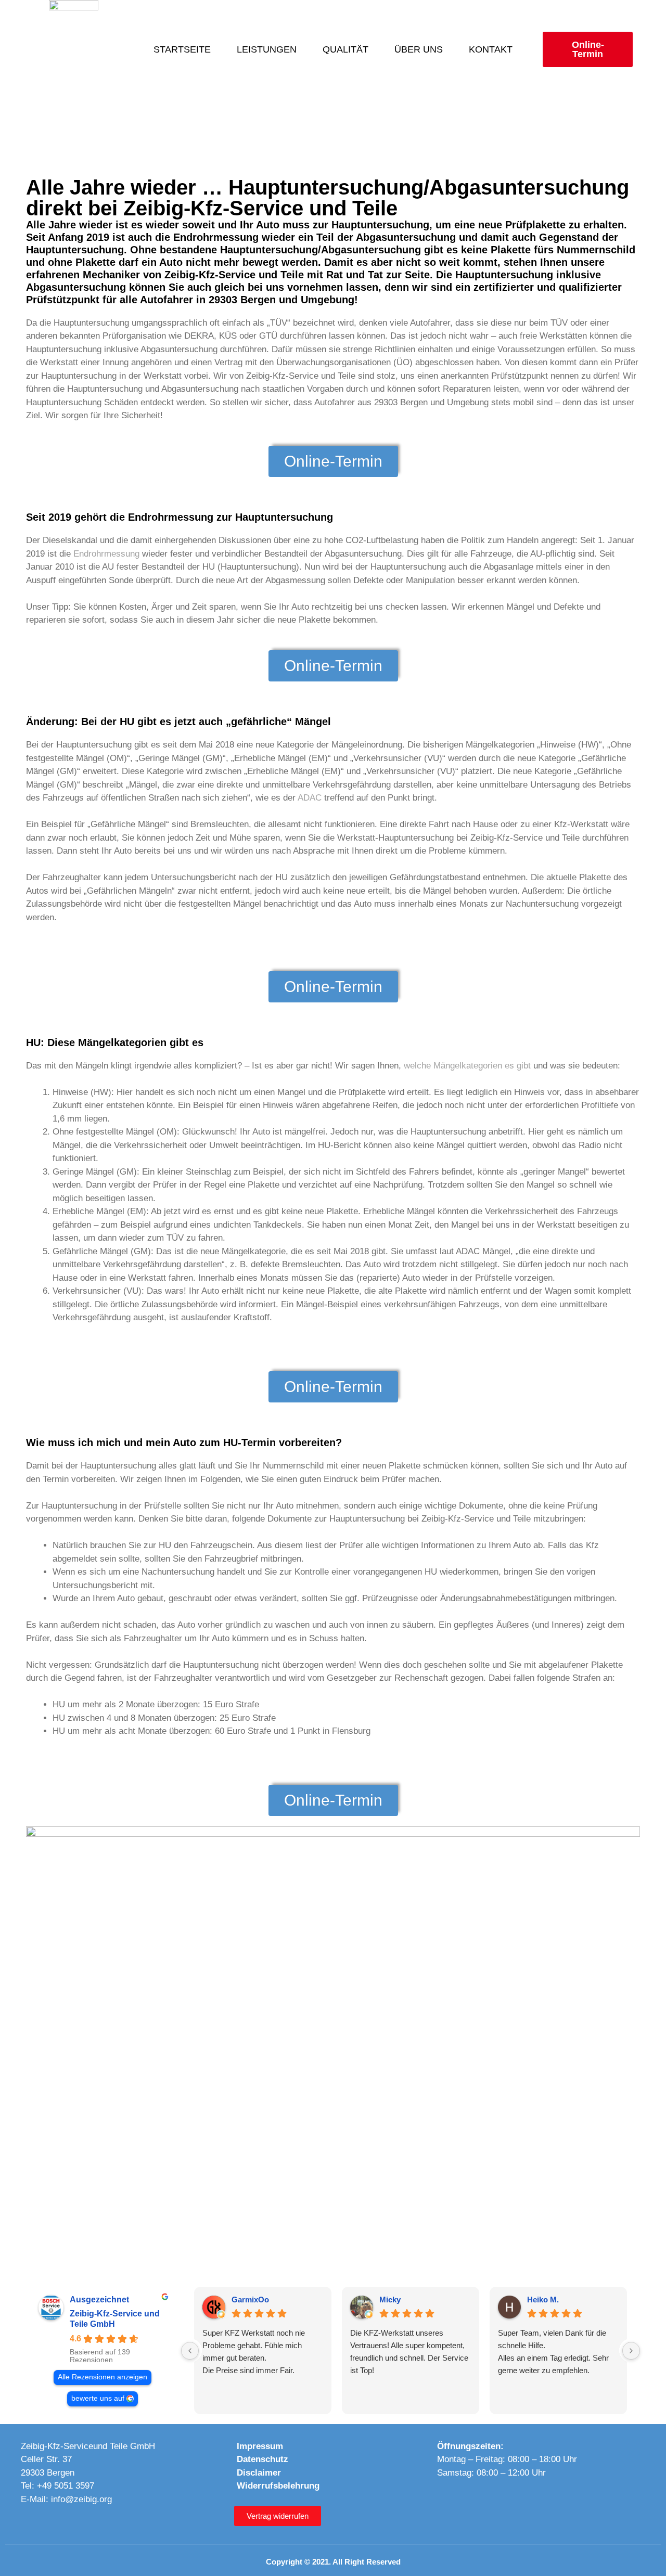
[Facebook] (446, 2502)
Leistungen (267, 49)
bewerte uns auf (98, 2398)
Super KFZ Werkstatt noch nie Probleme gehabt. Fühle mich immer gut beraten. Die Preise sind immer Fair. (254, 2352)
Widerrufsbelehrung (278, 2486)
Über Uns (419, 49)
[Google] (532, 2502)
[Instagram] (468, 2502)
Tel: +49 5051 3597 (57, 2486)
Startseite (182, 49)
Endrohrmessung (106, 554)
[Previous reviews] (190, 2351)
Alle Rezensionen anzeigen (103, 2377)
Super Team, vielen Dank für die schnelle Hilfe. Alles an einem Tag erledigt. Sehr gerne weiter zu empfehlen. (553, 2352)
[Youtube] (489, 2502)
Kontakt (491, 49)
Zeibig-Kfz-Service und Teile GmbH (115, 2319)
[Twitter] (510, 2502)
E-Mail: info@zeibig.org (66, 2499)
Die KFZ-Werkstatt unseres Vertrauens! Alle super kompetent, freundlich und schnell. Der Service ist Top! (409, 2352)
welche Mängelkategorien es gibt (467, 1066)
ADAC (310, 798)
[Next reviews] (631, 2351)
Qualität (345, 49)
